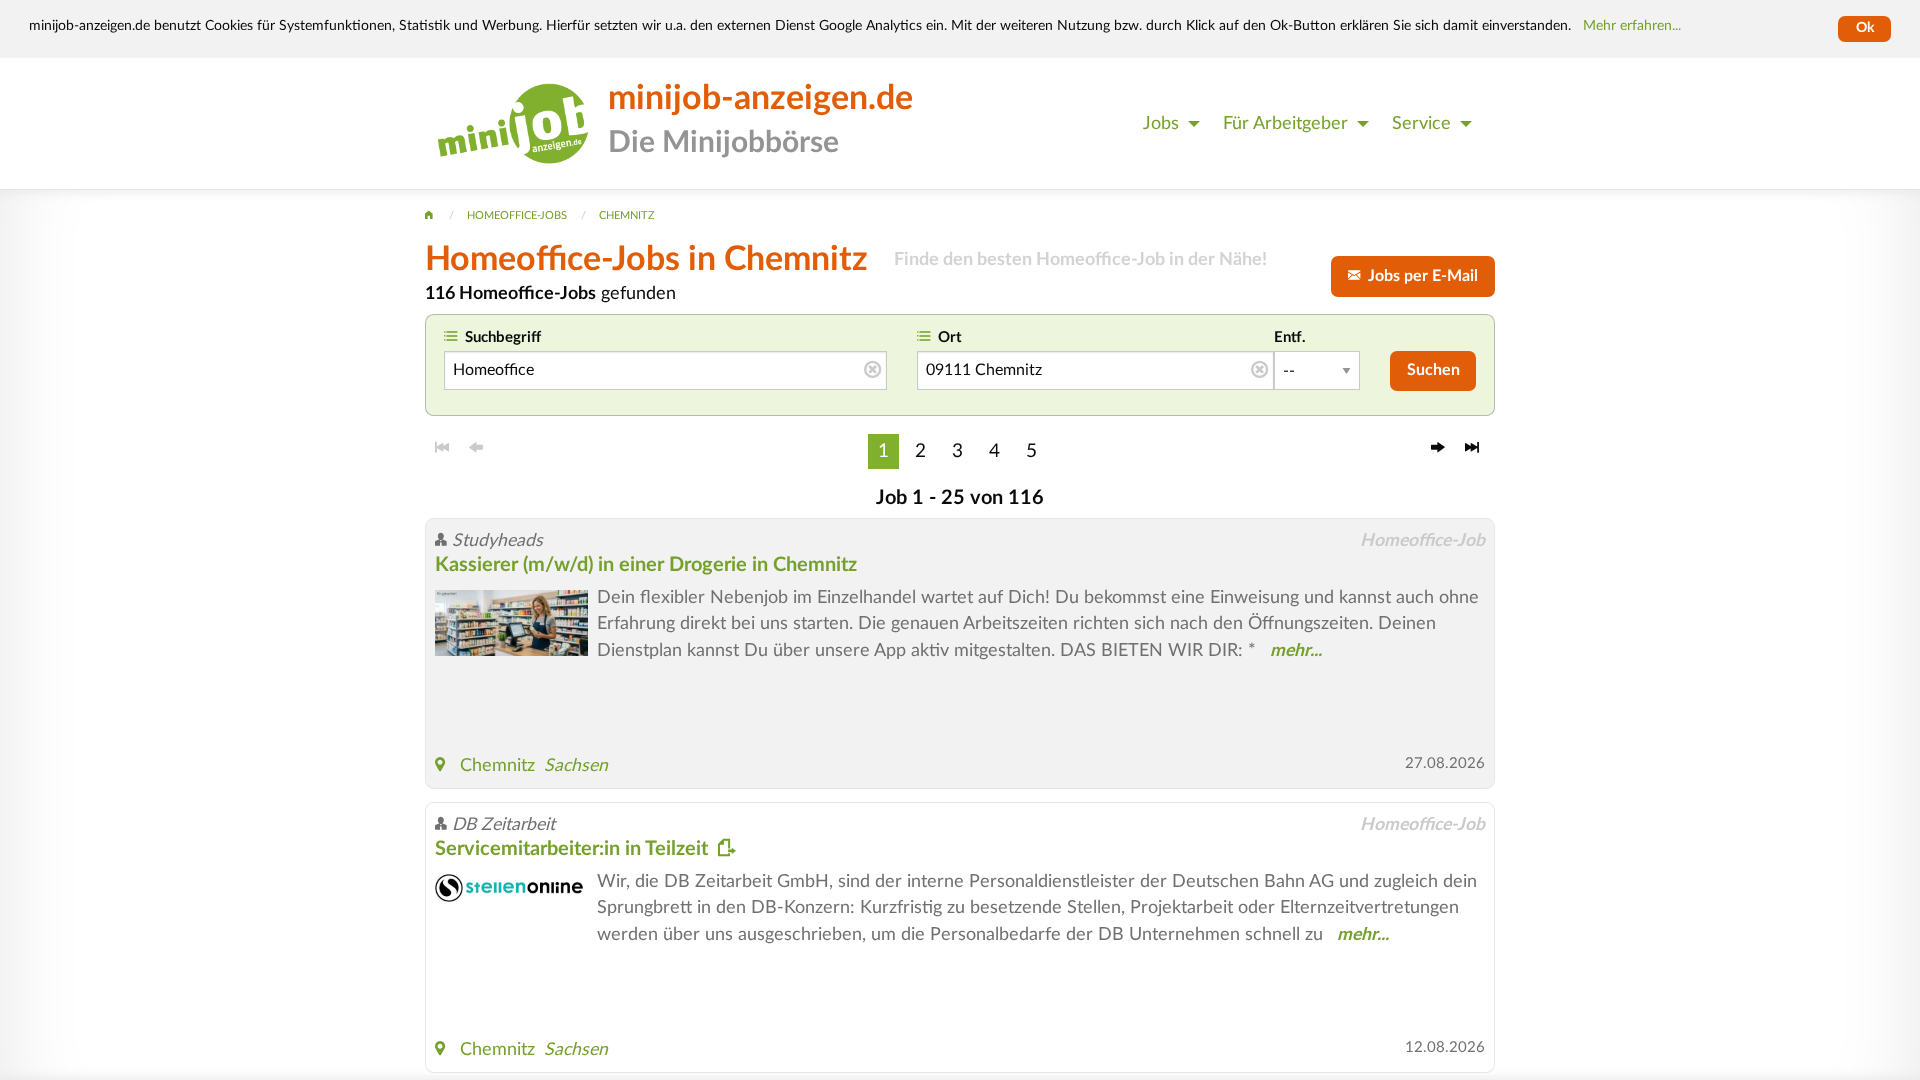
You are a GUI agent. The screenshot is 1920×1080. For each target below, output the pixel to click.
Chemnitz (497, 765)
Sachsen (576, 765)
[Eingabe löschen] (872, 371)
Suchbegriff (503, 337)
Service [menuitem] (1421, 123)
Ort (950, 337)
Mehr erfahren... (1632, 26)
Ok (1865, 28)
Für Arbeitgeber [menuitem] (1285, 123)
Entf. (1290, 337)
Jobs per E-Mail (1419, 276)
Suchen (1433, 370)
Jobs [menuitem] (1161, 123)
